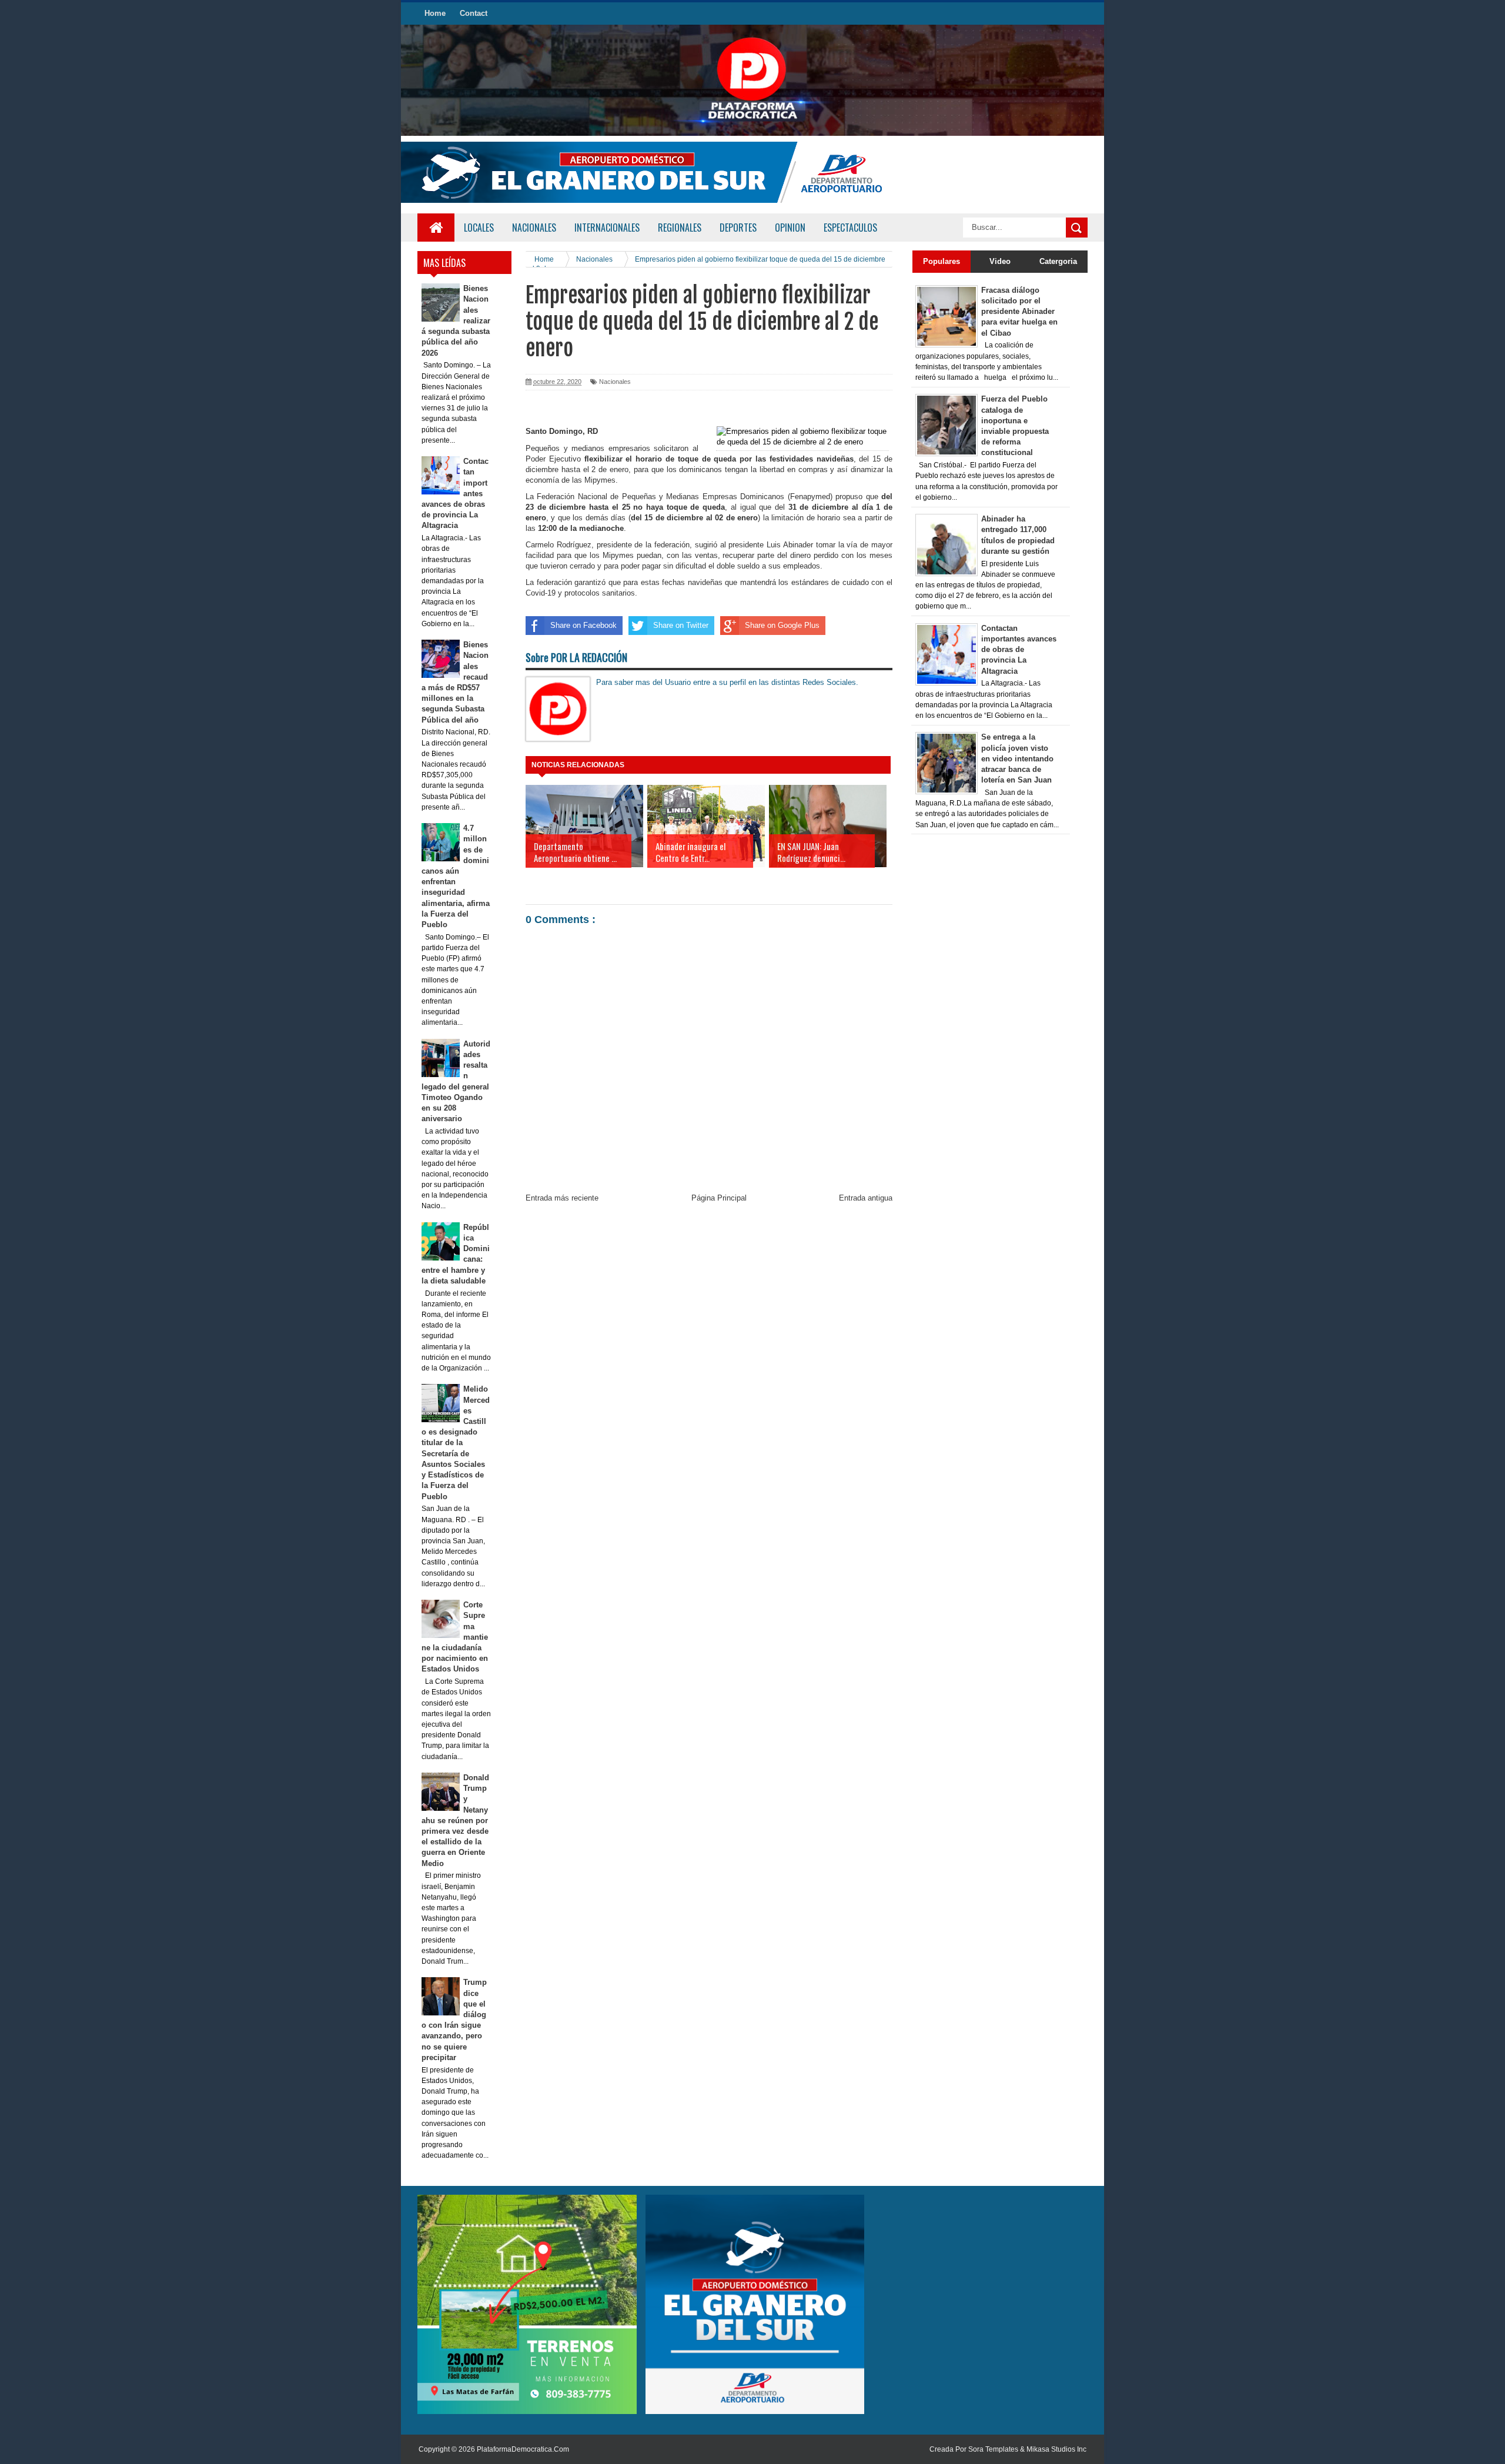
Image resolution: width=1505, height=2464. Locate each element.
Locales (479, 228)
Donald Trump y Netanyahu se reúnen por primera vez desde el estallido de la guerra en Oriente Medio (456, 1821)
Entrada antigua (866, 1198)
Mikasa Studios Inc (1056, 2449)
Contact (474, 13)
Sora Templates (993, 2449)
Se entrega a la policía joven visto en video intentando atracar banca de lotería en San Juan (1017, 758)
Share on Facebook (583, 625)
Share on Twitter (681, 625)
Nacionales (615, 382)
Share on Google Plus (782, 625)
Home (435, 13)
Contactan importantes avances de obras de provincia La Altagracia (1019, 650)
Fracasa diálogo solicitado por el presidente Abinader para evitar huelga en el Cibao (1019, 312)
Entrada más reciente (562, 1198)
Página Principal (719, 1198)
